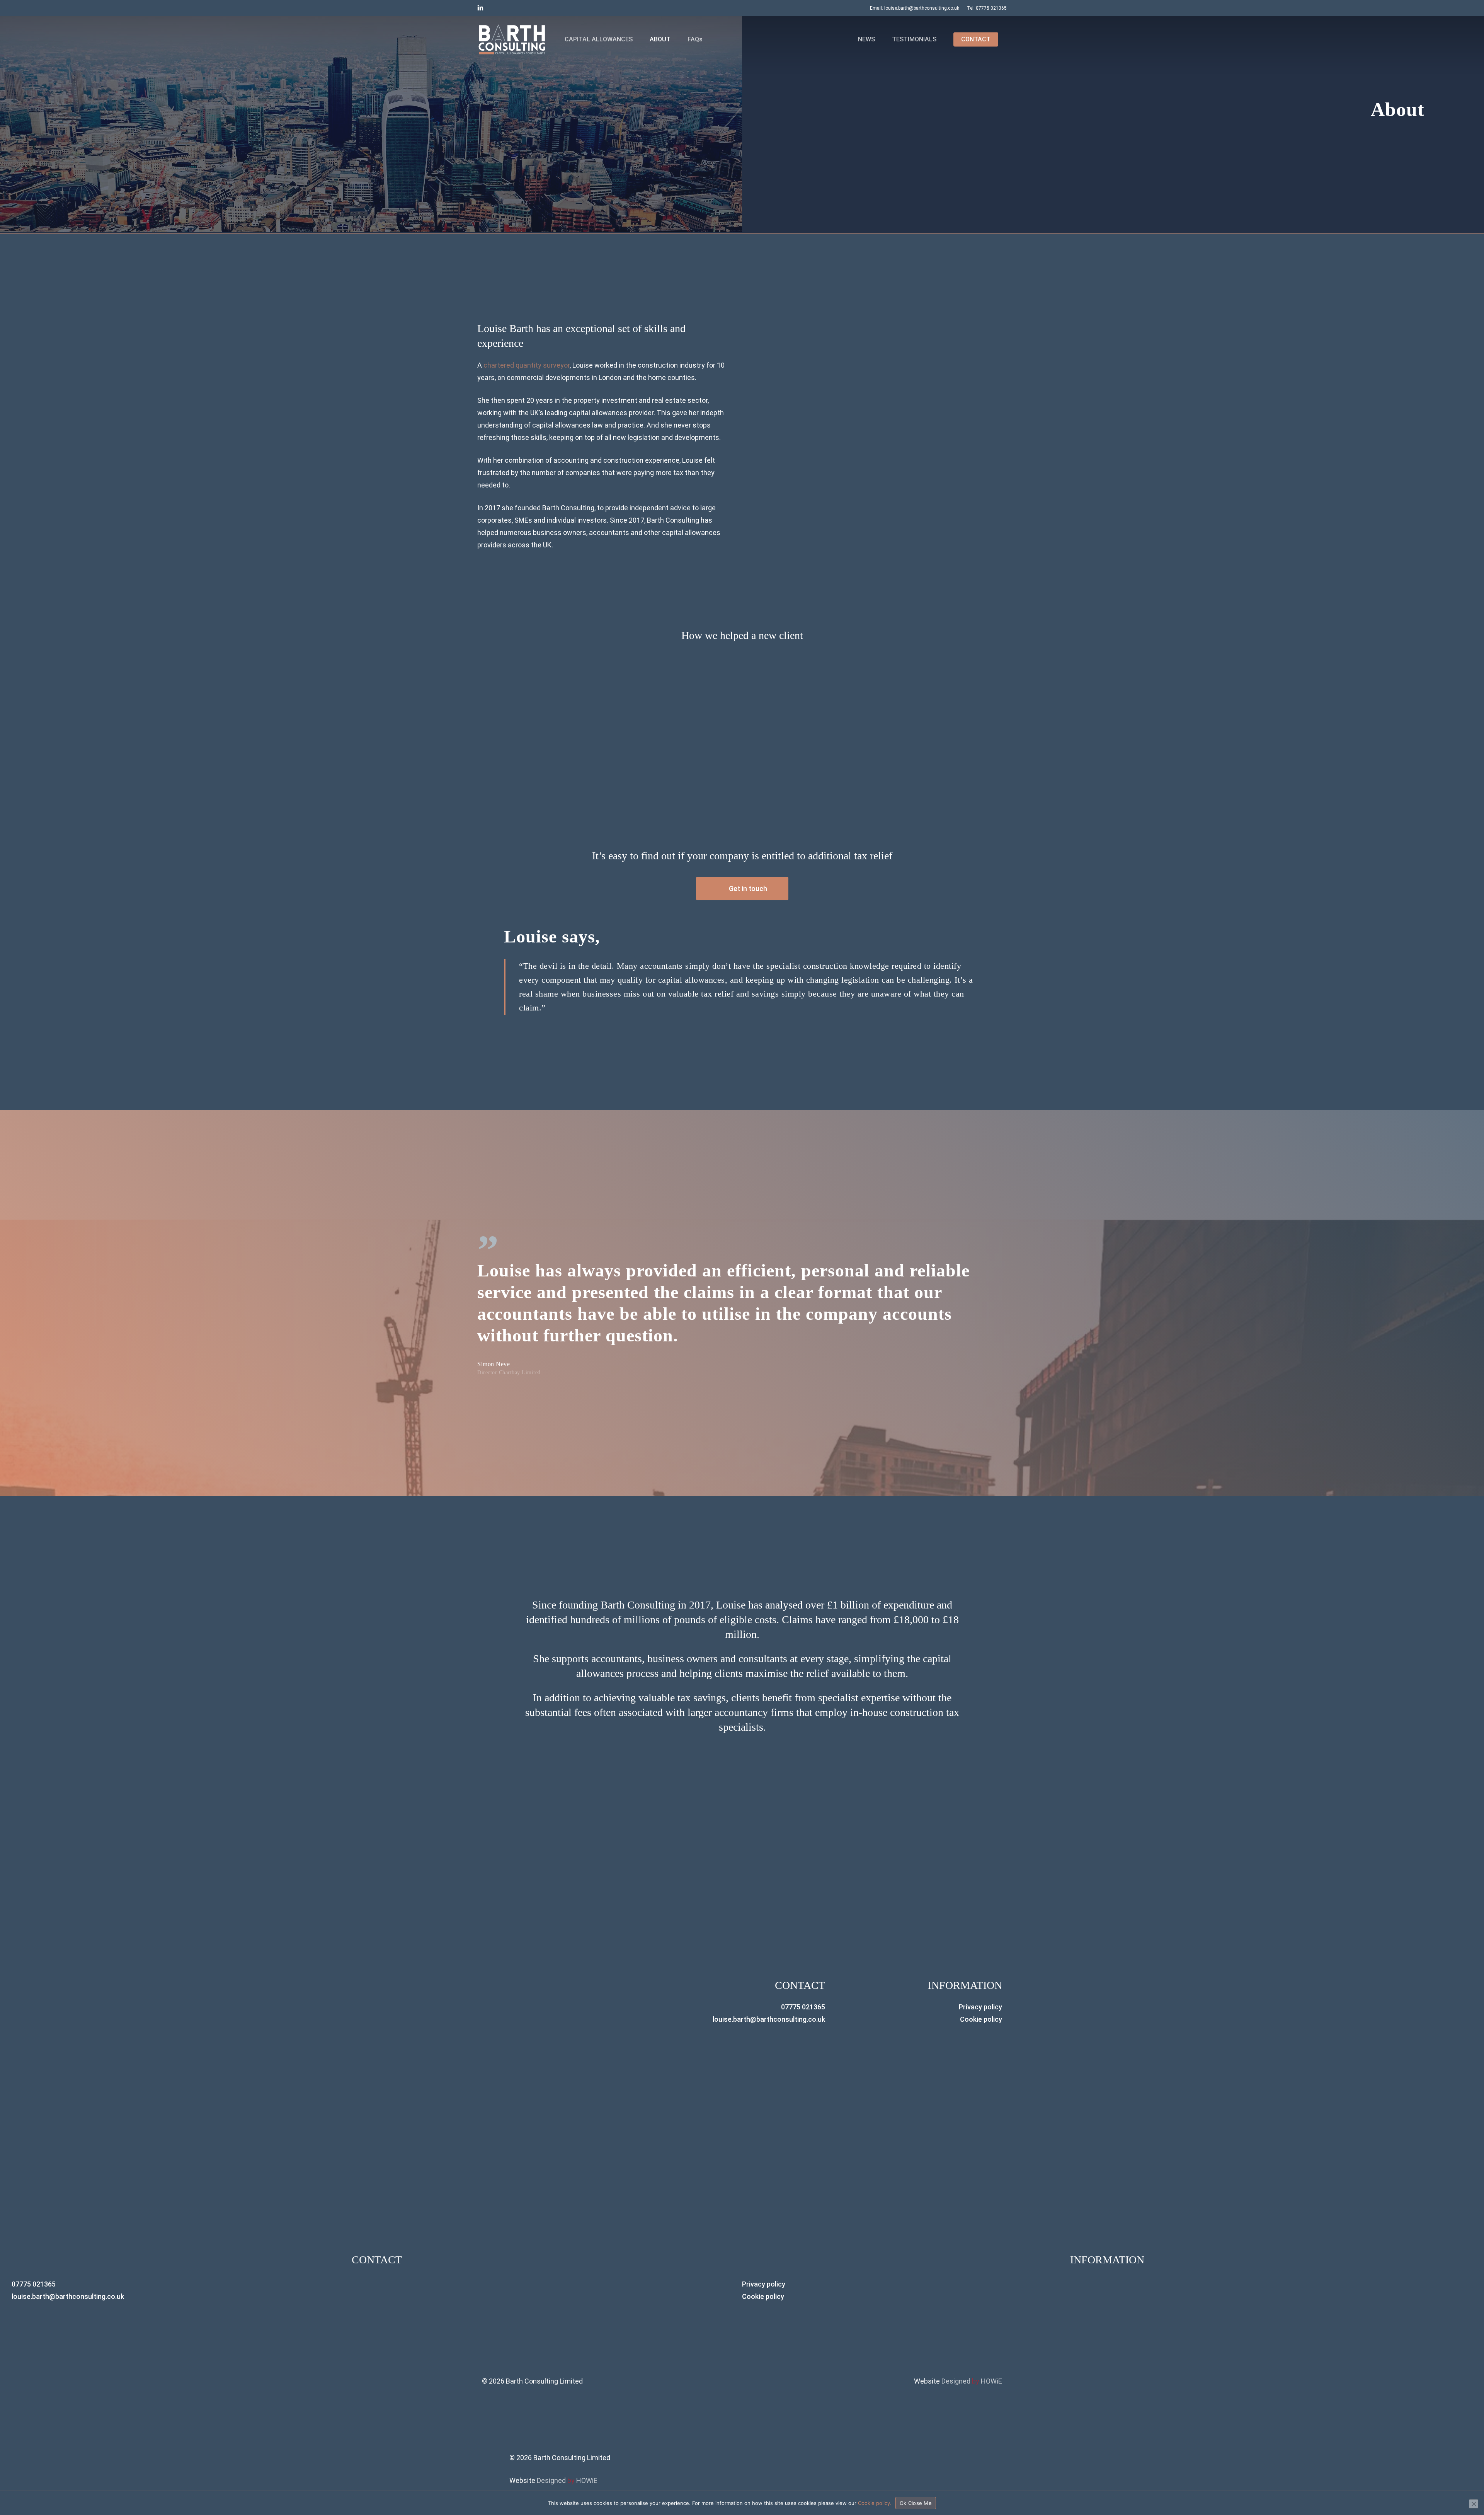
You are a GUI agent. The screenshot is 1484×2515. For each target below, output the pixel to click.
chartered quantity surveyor (527, 365)
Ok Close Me (916, 2503)
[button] (742, 889)
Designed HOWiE (972, 2381)
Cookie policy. (875, 2503)
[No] (1474, 2504)
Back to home (1384, 132)
